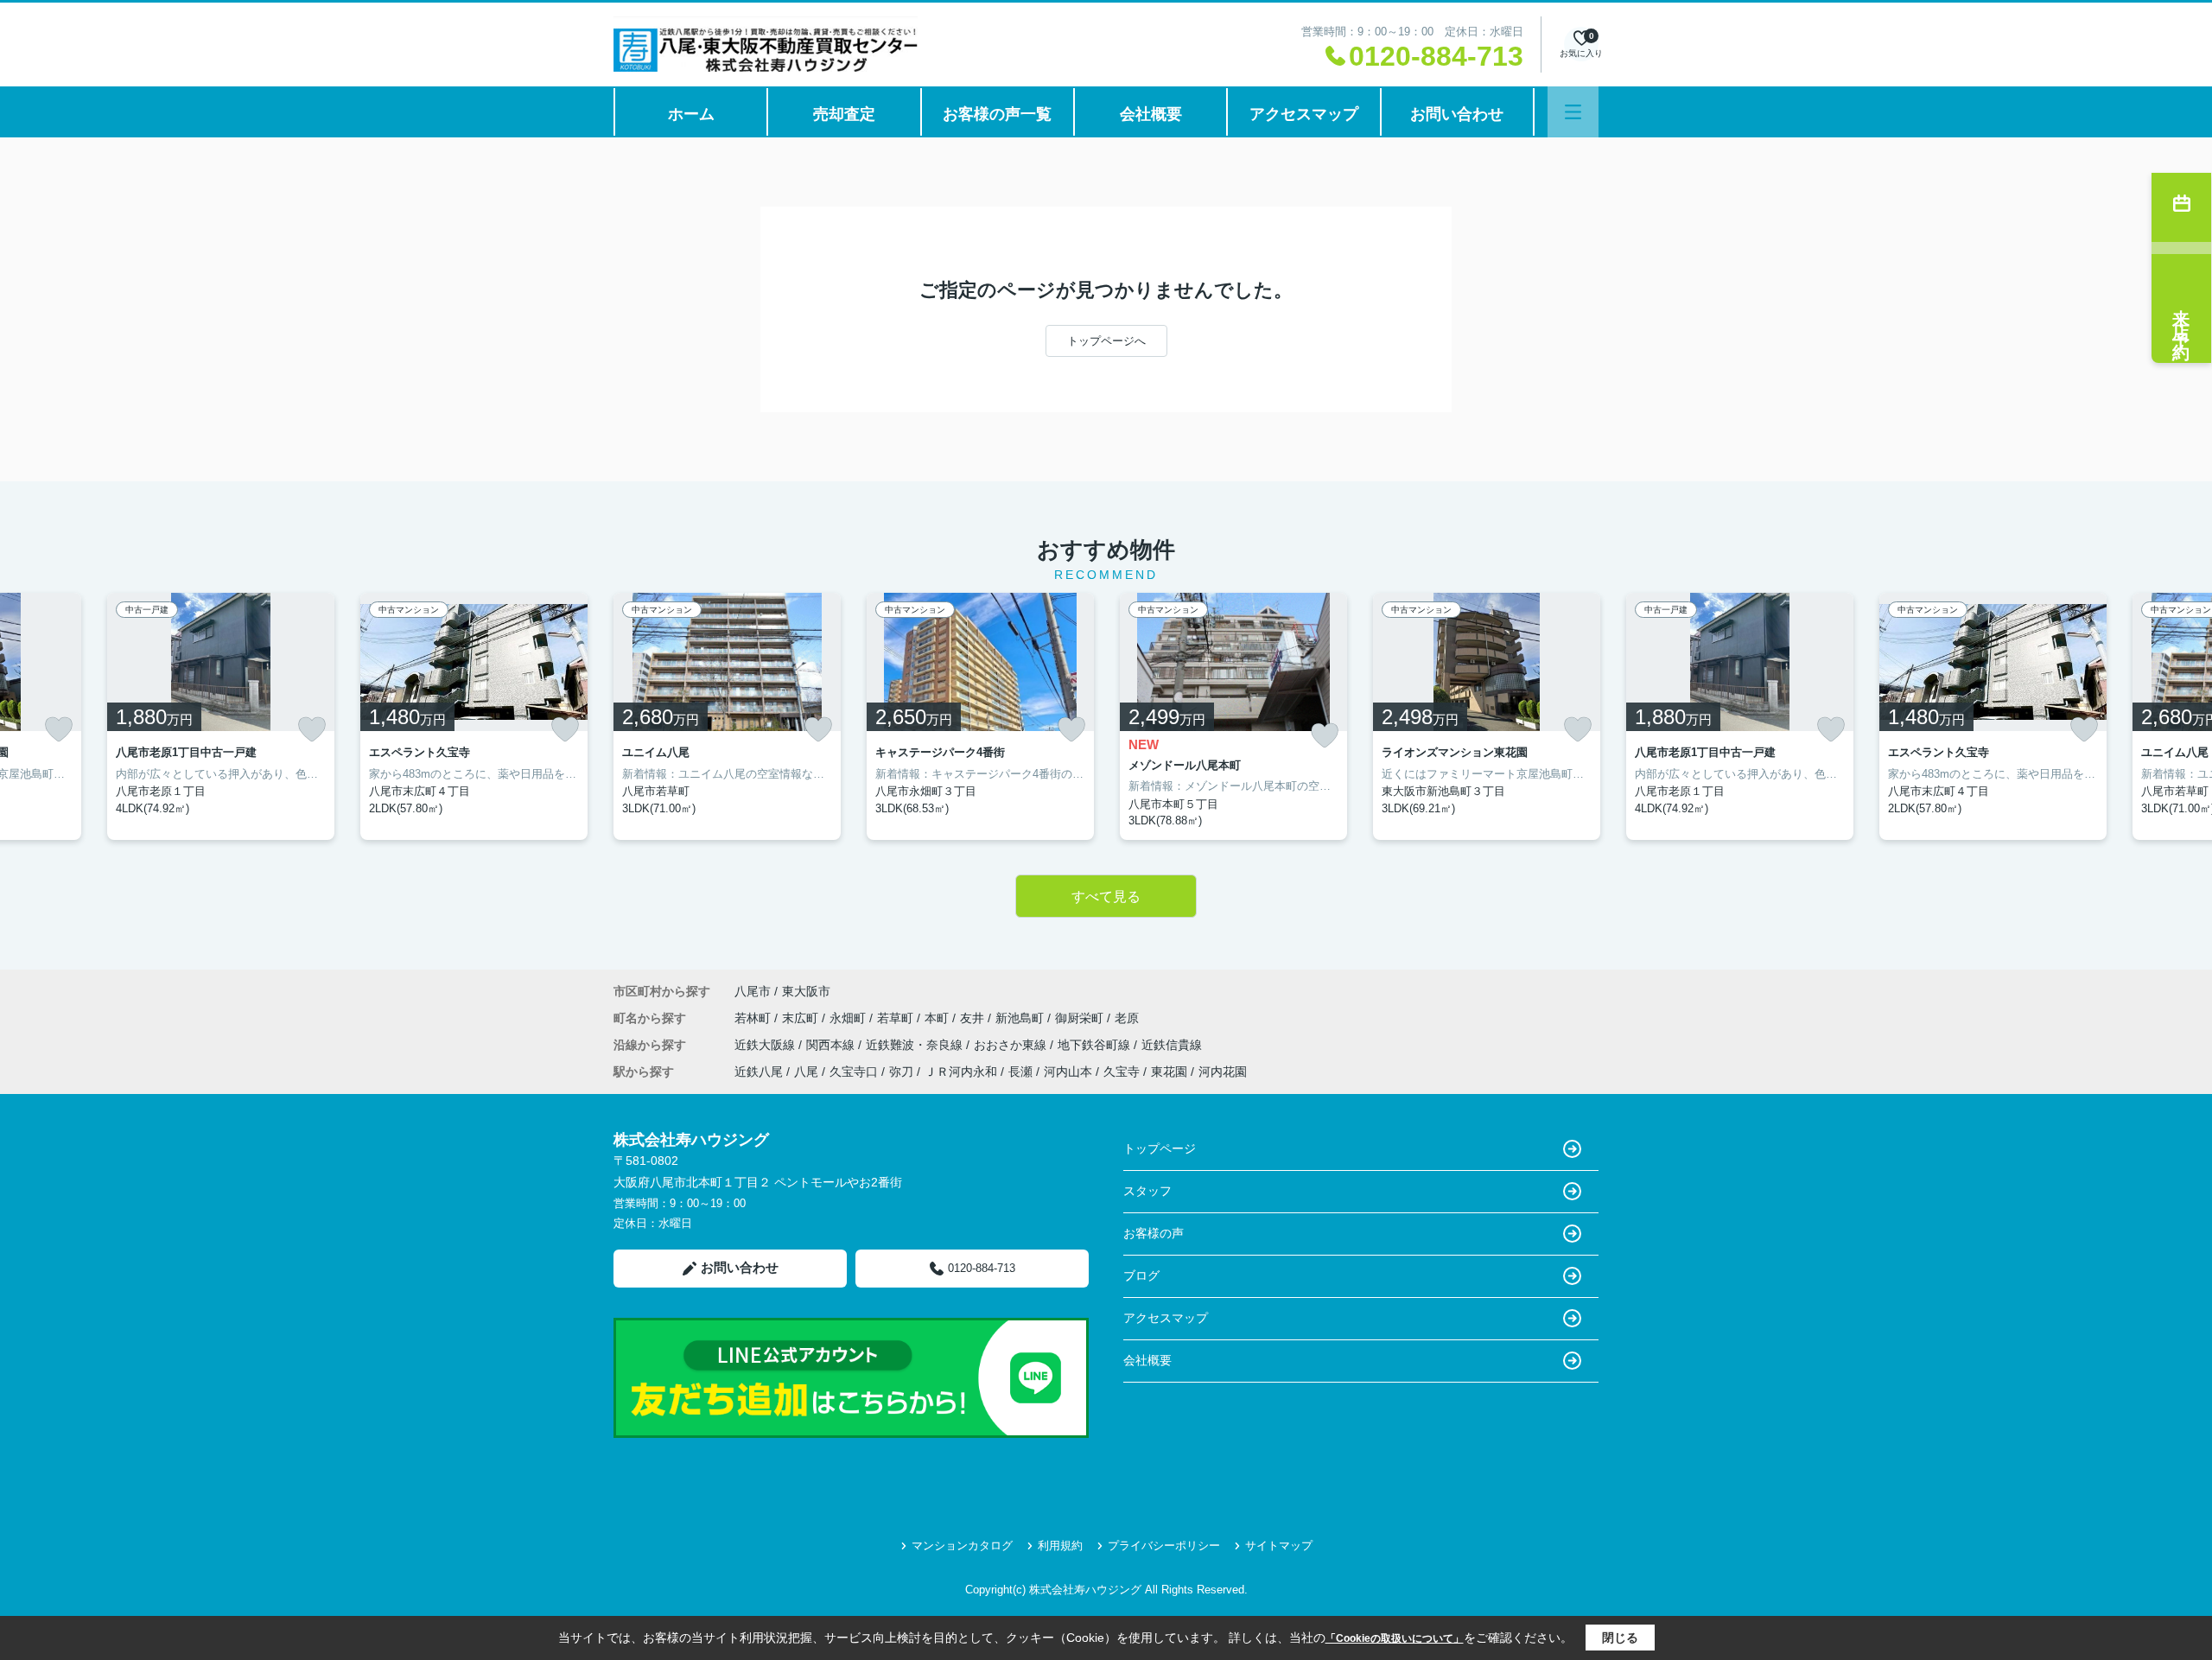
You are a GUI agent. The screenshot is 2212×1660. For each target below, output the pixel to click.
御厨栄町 (1081, 1018)
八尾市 (753, 991)
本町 (938, 1018)
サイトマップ (1279, 1546)
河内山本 (1068, 1072)
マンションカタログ (962, 1546)
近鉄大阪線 (766, 1045)
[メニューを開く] (1573, 112)
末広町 (802, 1018)
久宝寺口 (854, 1072)
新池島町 (1021, 1018)
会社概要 (1151, 114)
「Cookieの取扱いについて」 (1395, 1638)
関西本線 (832, 1045)
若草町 (897, 1018)
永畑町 (849, 1018)
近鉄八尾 (759, 1072)
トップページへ (1106, 341)
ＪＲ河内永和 (961, 1072)
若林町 (754, 1018)
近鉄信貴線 (1172, 1045)
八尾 (806, 1072)
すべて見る (1106, 897)
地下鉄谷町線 (1096, 1045)
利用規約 (1060, 1546)
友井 (974, 1018)
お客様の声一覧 (997, 114)
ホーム (691, 114)
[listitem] (727, 716)
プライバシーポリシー (1164, 1546)
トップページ (1160, 1148)
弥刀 (901, 1072)
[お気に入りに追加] (59, 729)
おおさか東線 (1012, 1045)
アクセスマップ (1304, 114)
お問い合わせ (1457, 114)
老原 (1127, 1018)
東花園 (1169, 1072)
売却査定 (844, 114)
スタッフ (1147, 1191)
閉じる (1620, 1638)
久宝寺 (1122, 1072)
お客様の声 (1154, 1233)
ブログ (1141, 1275)
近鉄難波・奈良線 (916, 1045)
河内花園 (1223, 1072)
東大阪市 (806, 991)
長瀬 (1020, 1072)
